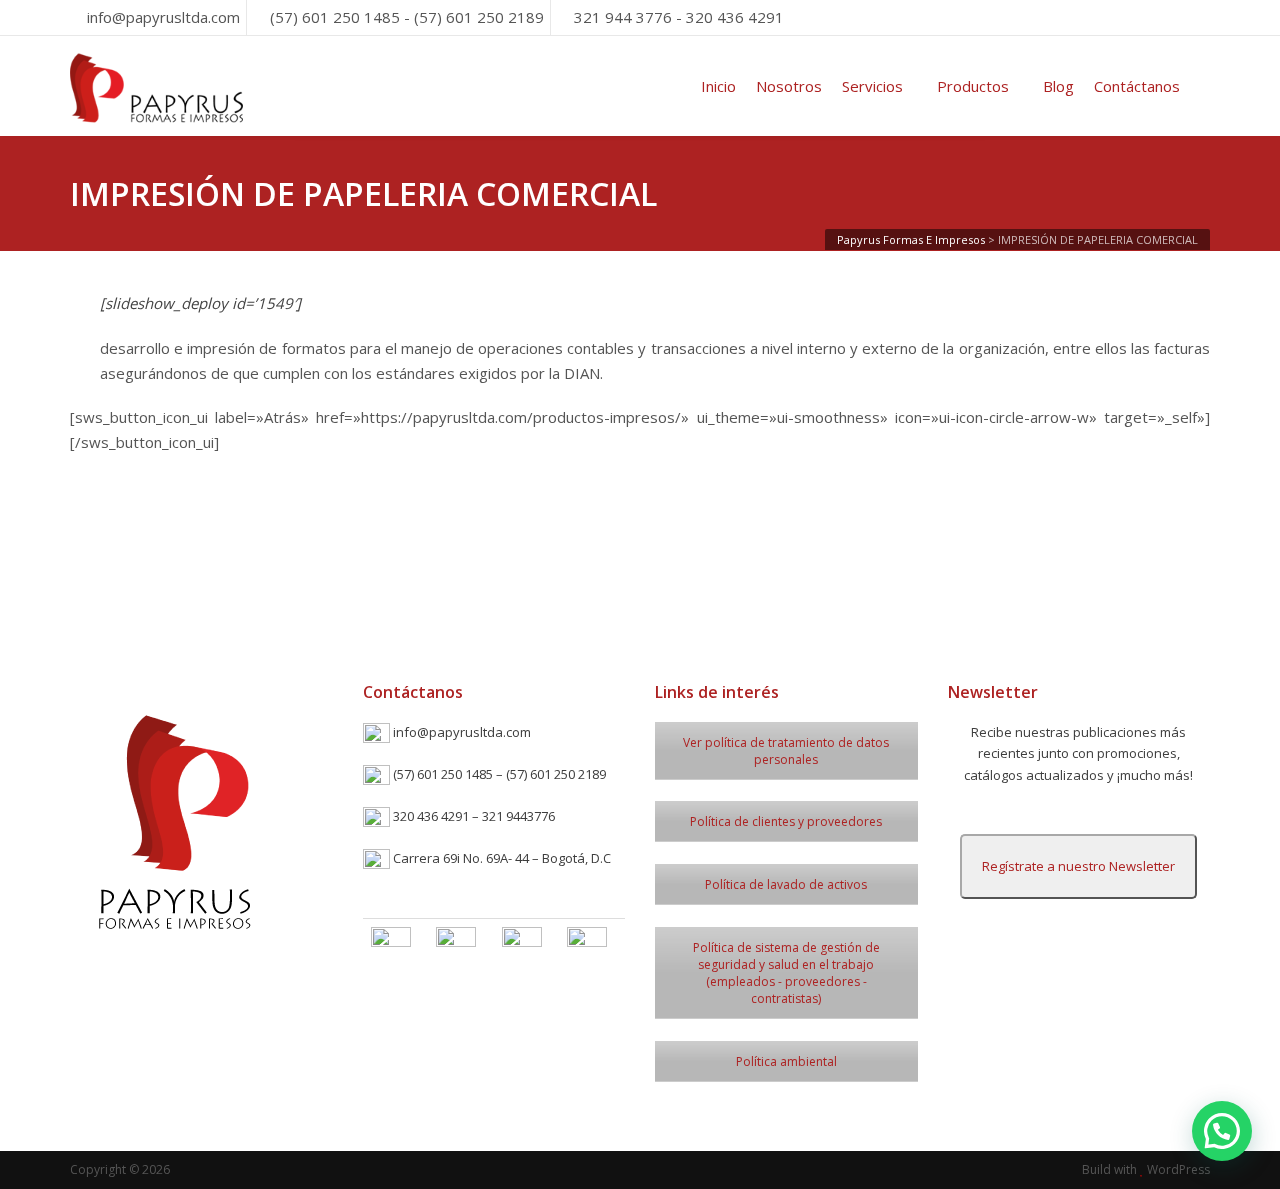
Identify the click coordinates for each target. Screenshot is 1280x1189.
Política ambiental (786, 1061)
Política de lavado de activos (786, 884)
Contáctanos (1137, 86)
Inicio (718, 86)
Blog (1058, 86)
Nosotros (789, 86)
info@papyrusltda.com (163, 17)
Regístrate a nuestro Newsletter (1078, 866)
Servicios (872, 86)
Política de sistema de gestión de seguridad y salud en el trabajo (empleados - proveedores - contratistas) (786, 973)
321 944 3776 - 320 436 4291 (679, 17)
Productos (973, 86)
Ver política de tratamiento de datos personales (786, 751)
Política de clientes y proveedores (786, 821)
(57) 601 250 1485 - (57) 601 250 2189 (407, 17)
